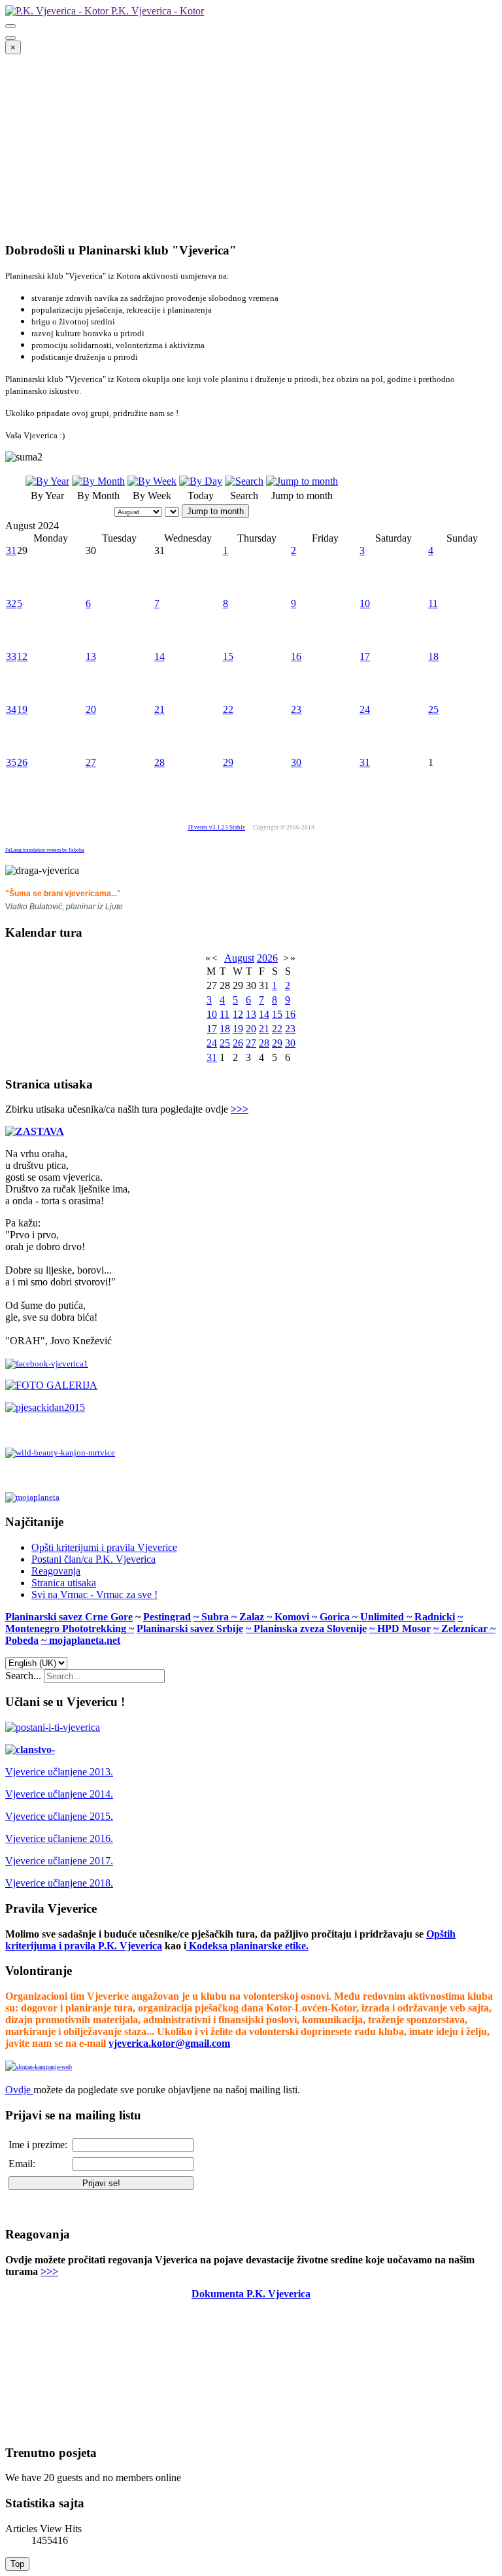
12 (22, 656)
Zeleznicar (466, 1628)
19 (22, 709)
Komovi (293, 1617)
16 (296, 656)
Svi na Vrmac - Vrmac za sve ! (94, 1594)
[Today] (201, 481)
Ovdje (18, 2090)
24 (365, 709)
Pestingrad (167, 1617)
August (239, 958)
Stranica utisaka (64, 1583)
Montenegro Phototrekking (66, 1628)
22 (228, 709)
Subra (216, 1617)
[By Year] (47, 481)
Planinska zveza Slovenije (310, 1628)
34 (11, 709)
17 (365, 656)
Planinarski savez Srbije (190, 1628)
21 (159, 709)
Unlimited (383, 1617)
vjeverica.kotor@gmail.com (169, 2043)
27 (91, 762)
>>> (240, 1109)
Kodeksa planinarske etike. (249, 1946)
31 (11, 550)
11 (433, 603)
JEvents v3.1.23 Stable (216, 827)
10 (365, 603)
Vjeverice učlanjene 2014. (59, 1794)
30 (296, 762)
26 (22, 762)
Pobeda (22, 1640)
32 (11, 603)
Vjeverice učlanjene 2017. (59, 1861)
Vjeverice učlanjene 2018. (59, 1883)
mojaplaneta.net (85, 1640)
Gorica (336, 1617)
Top (17, 2564)
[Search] (244, 481)
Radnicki (435, 1617)
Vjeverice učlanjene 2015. (59, 1816)
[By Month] (98, 481)
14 (159, 656)
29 (228, 762)
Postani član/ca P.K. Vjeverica (93, 1559)
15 (228, 656)
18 (433, 656)
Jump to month (215, 511)
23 (296, 709)
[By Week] (152, 481)
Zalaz (253, 1617)
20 (91, 709)
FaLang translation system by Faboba (45, 850)
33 (11, 656)
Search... (23, 1676)
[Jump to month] (302, 481)
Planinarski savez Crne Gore (69, 1617)
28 (159, 762)
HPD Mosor (404, 1628)
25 (433, 709)
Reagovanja (56, 1571)
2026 (267, 958)
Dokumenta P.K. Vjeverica (251, 2294)
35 (11, 762)
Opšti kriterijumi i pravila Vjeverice (104, 1547)
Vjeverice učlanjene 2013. (59, 1772)
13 (91, 656)
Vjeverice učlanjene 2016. (59, 1838)
